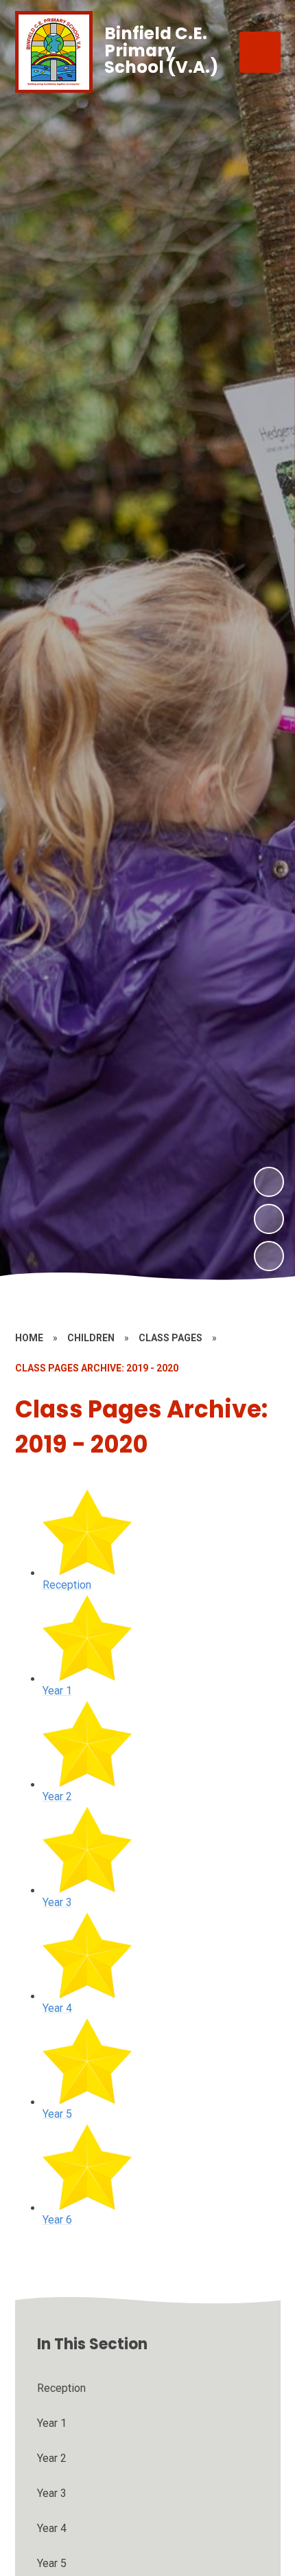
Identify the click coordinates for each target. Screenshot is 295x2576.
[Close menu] (260, 52)
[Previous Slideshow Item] (269, 1219)
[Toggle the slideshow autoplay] (269, 1256)
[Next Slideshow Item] (269, 1182)
